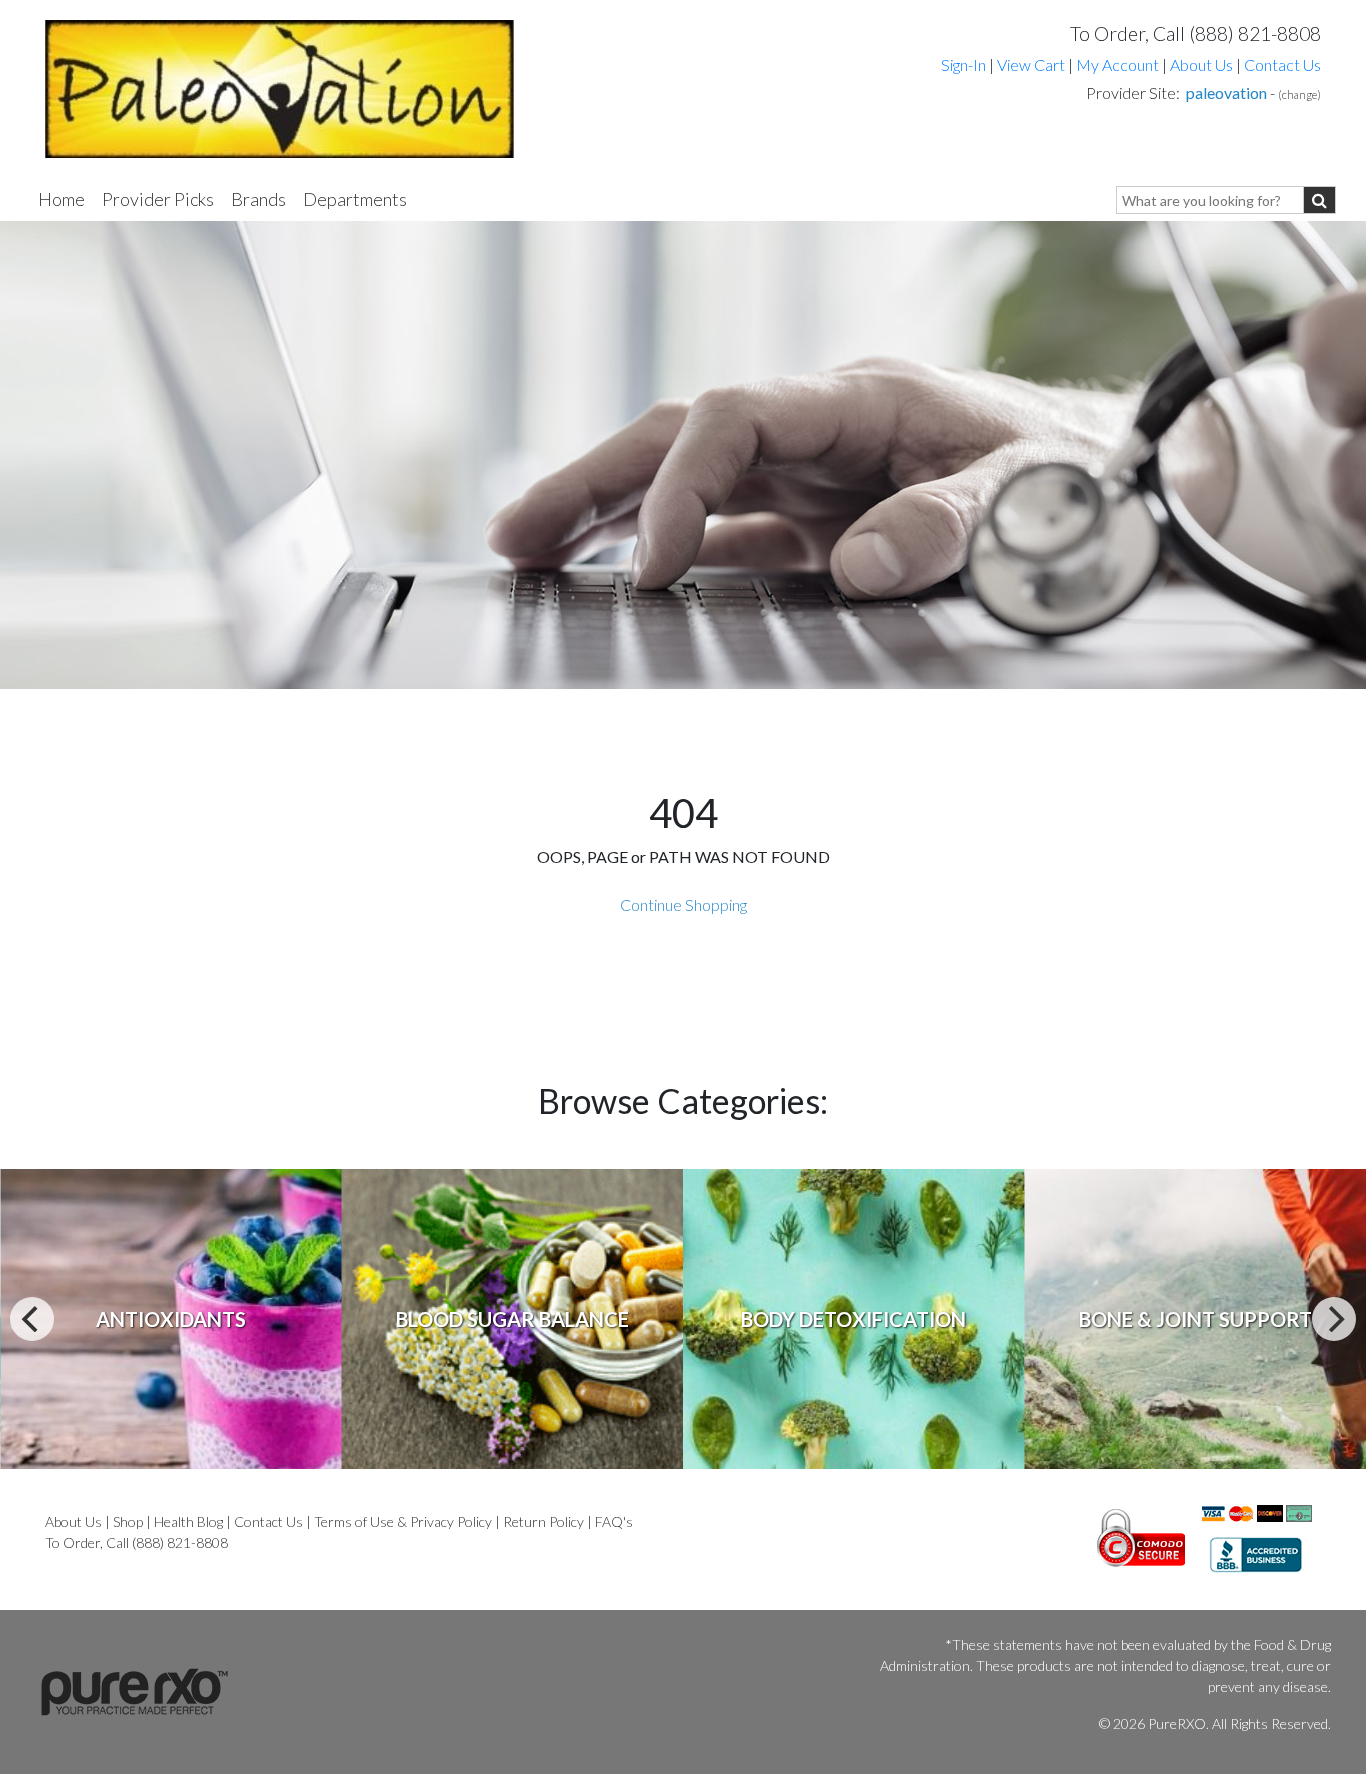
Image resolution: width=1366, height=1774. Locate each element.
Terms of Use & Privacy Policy (403, 1521)
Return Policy (543, 1521)
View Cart (1032, 64)
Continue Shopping (683, 904)
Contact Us (1282, 64)
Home (61, 199)
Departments (355, 199)
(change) (1299, 94)
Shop (128, 1521)
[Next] (1334, 1319)
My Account (1117, 64)
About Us (1201, 64)
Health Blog (188, 1521)
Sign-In (963, 64)
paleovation (1226, 92)
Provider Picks (158, 199)
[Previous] (32, 1319)
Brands (258, 199)
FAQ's (614, 1521)
